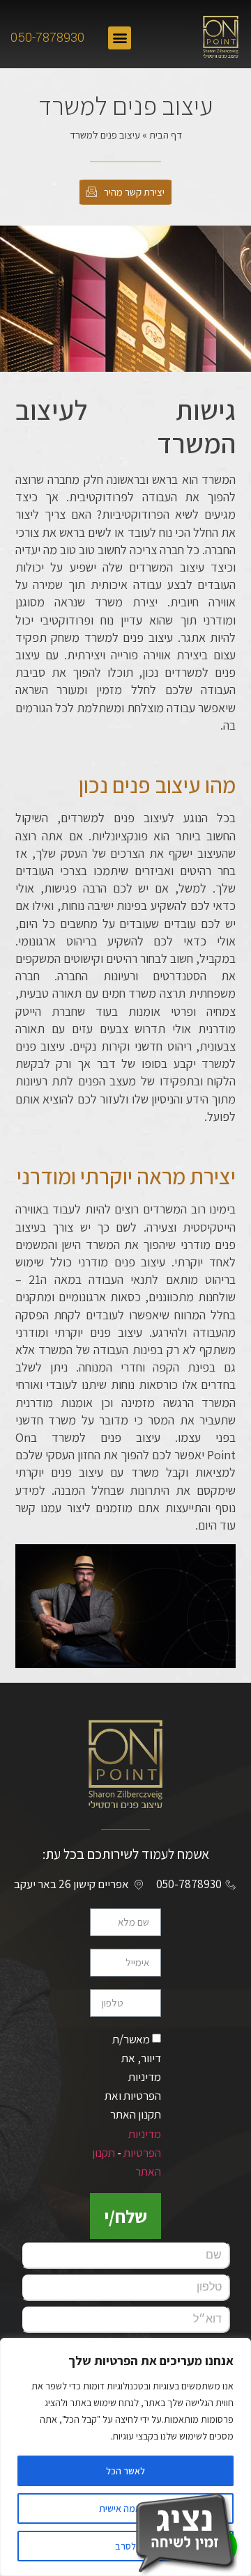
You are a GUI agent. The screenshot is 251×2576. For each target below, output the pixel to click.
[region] (125, 2457)
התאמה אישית (126, 2508)
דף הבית (166, 135)
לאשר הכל (125, 2471)
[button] (120, 38)
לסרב (125, 2546)
